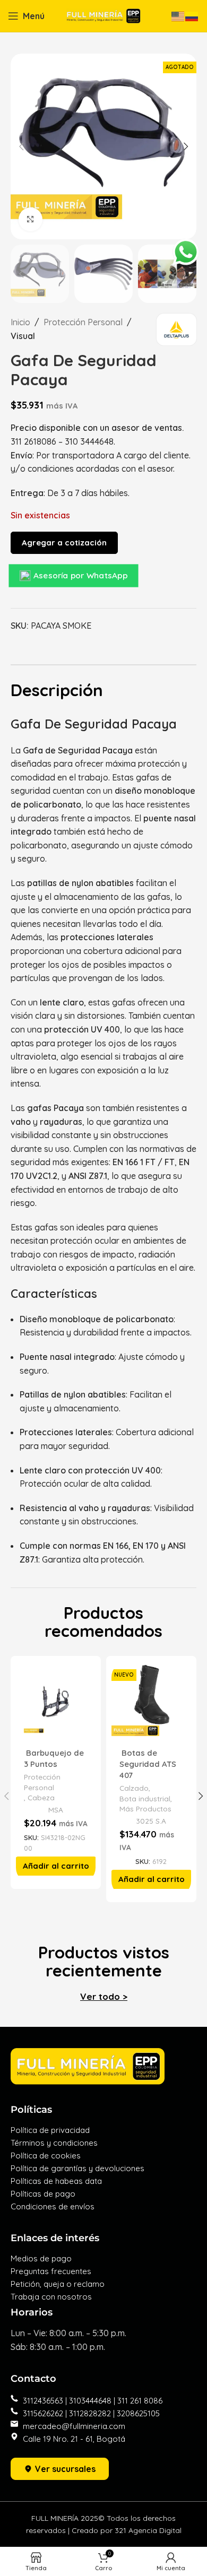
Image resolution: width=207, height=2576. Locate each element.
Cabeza (41, 1797)
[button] (56, 1866)
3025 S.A (151, 1821)
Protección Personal (83, 322)
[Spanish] (192, 15)
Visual (23, 336)
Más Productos (145, 1809)
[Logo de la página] (103, 15)
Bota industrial (145, 1798)
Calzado (134, 1788)
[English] (178, 15)
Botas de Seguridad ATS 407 (148, 1764)
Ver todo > (104, 1996)
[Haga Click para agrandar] (31, 219)
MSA (56, 1810)
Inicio (20, 322)
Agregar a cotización (64, 543)
